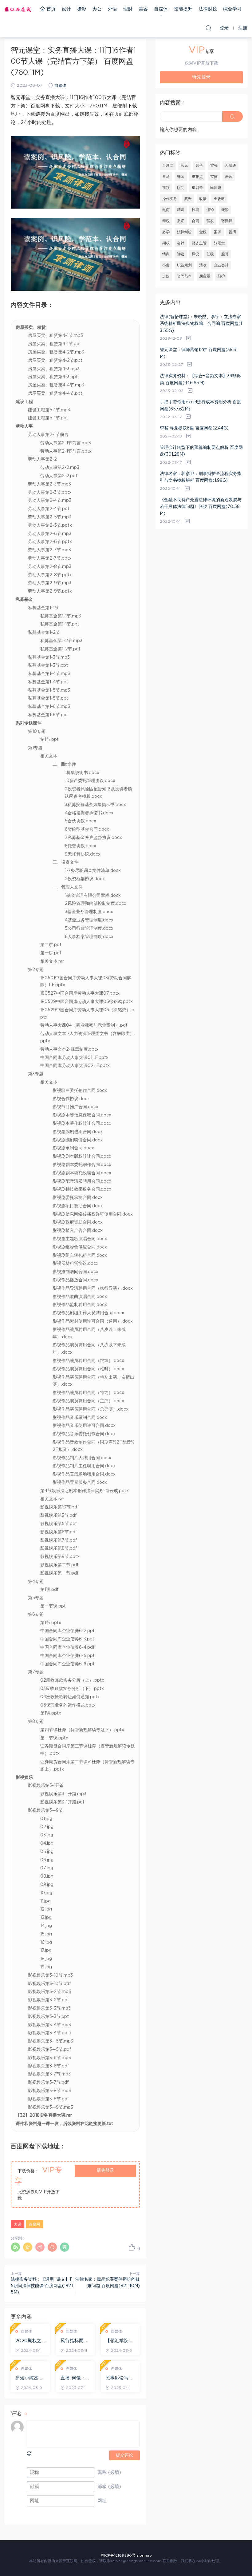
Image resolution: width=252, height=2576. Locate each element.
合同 (195, 221)
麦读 (229, 177)
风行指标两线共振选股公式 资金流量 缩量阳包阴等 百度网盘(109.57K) (75, 2341)
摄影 (82, 9)
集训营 (197, 188)
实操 (214, 177)
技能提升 (183, 9)
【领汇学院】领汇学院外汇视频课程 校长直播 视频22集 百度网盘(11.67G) (120, 2341)
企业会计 (221, 265)
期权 (166, 243)
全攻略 (219, 199)
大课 (18, 2224)
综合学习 (232, 9)
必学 (166, 232)
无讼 (225, 210)
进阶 (166, 276)
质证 (181, 221)
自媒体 (161, 9)
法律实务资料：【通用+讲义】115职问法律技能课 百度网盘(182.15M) (42, 2286)
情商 (166, 254)
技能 (195, 210)
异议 (195, 254)
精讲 (181, 210)
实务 (214, 166)
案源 (218, 232)
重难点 (197, 177)
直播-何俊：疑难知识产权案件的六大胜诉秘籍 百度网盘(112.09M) (75, 2378)
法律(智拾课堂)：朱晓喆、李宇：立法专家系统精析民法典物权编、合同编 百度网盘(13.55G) (201, 324)
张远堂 (219, 243)
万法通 (230, 166)
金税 (203, 232)
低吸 (210, 254)
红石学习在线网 (18, 9)
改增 (203, 199)
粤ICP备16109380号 (118, 2555)
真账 (188, 199)
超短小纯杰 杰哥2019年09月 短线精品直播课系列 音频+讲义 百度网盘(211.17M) (30, 2378)
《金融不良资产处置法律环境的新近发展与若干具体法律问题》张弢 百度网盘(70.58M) (201, 507)
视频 (166, 188)
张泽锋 (227, 221)
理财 (128, 9)
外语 (112, 9)
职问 (181, 188)
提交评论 (124, 2455)
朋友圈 (205, 276)
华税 (166, 221)
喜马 (166, 177)
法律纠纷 (184, 232)
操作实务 (170, 199)
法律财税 (208, 9)
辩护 (221, 276)
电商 (166, 210)
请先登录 (105, 2171)
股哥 (225, 254)
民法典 (216, 188)
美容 (143, 9)
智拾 (199, 166)
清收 (203, 265)
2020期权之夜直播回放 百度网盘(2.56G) (30, 2341)
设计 (66, 9)
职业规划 (184, 265)
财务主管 (199, 243)
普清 (232, 232)
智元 (184, 166)
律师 (181, 177)
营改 (210, 221)
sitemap (144, 2555)
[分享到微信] (15, 2247)
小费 (166, 265)
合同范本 (184, 276)
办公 (97, 9)
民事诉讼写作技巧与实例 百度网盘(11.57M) (120, 2378)
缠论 (210, 210)
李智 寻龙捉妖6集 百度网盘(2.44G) (194, 428)
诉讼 (181, 254)
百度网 (34, 2224)
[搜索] (208, 28)
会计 (181, 243)
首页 (50, 9)
